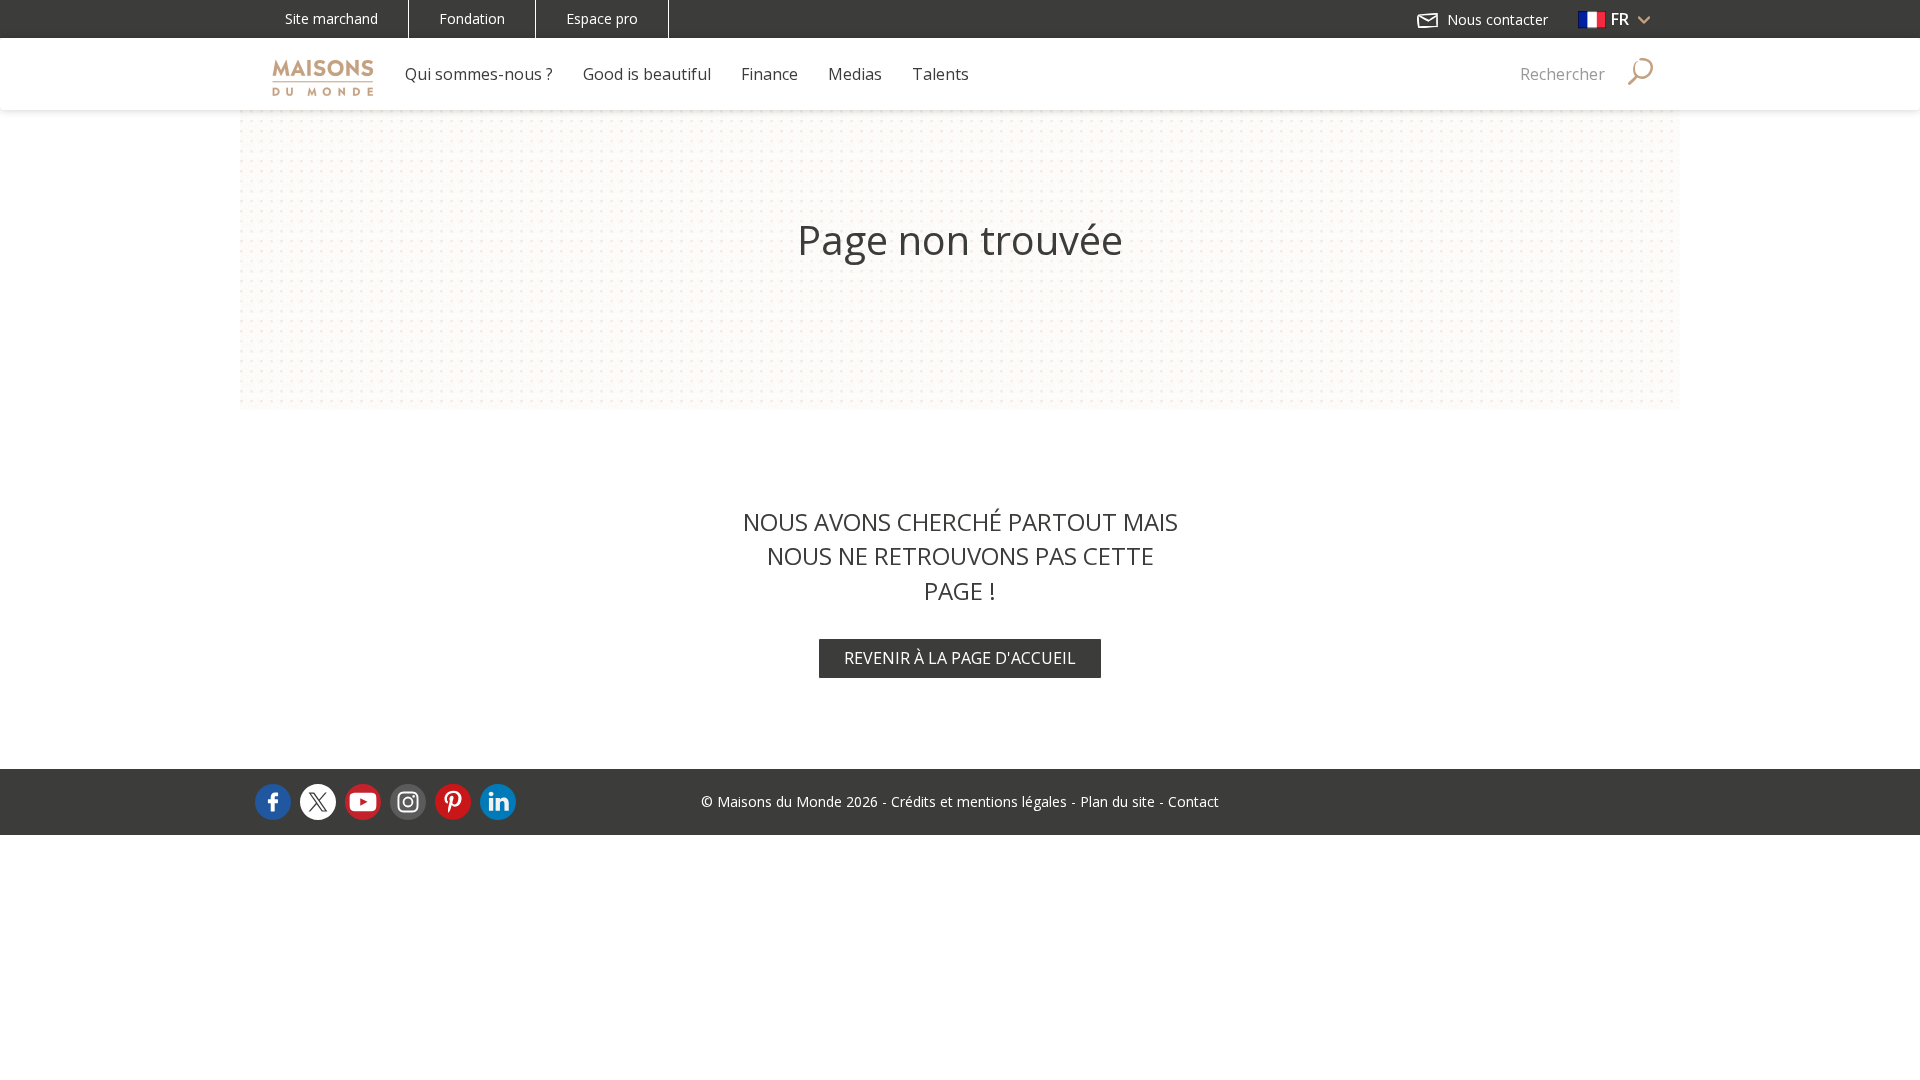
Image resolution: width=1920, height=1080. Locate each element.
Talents (940, 74)
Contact (1193, 801)
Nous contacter (1495, 19)
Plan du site (1117, 801)
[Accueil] (322, 74)
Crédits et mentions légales (979, 801)
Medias (855, 74)
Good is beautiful (647, 74)
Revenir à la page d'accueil (960, 658)
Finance (769, 74)
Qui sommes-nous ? (479, 74)
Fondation (472, 18)
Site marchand (331, 18)
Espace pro (602, 18)
